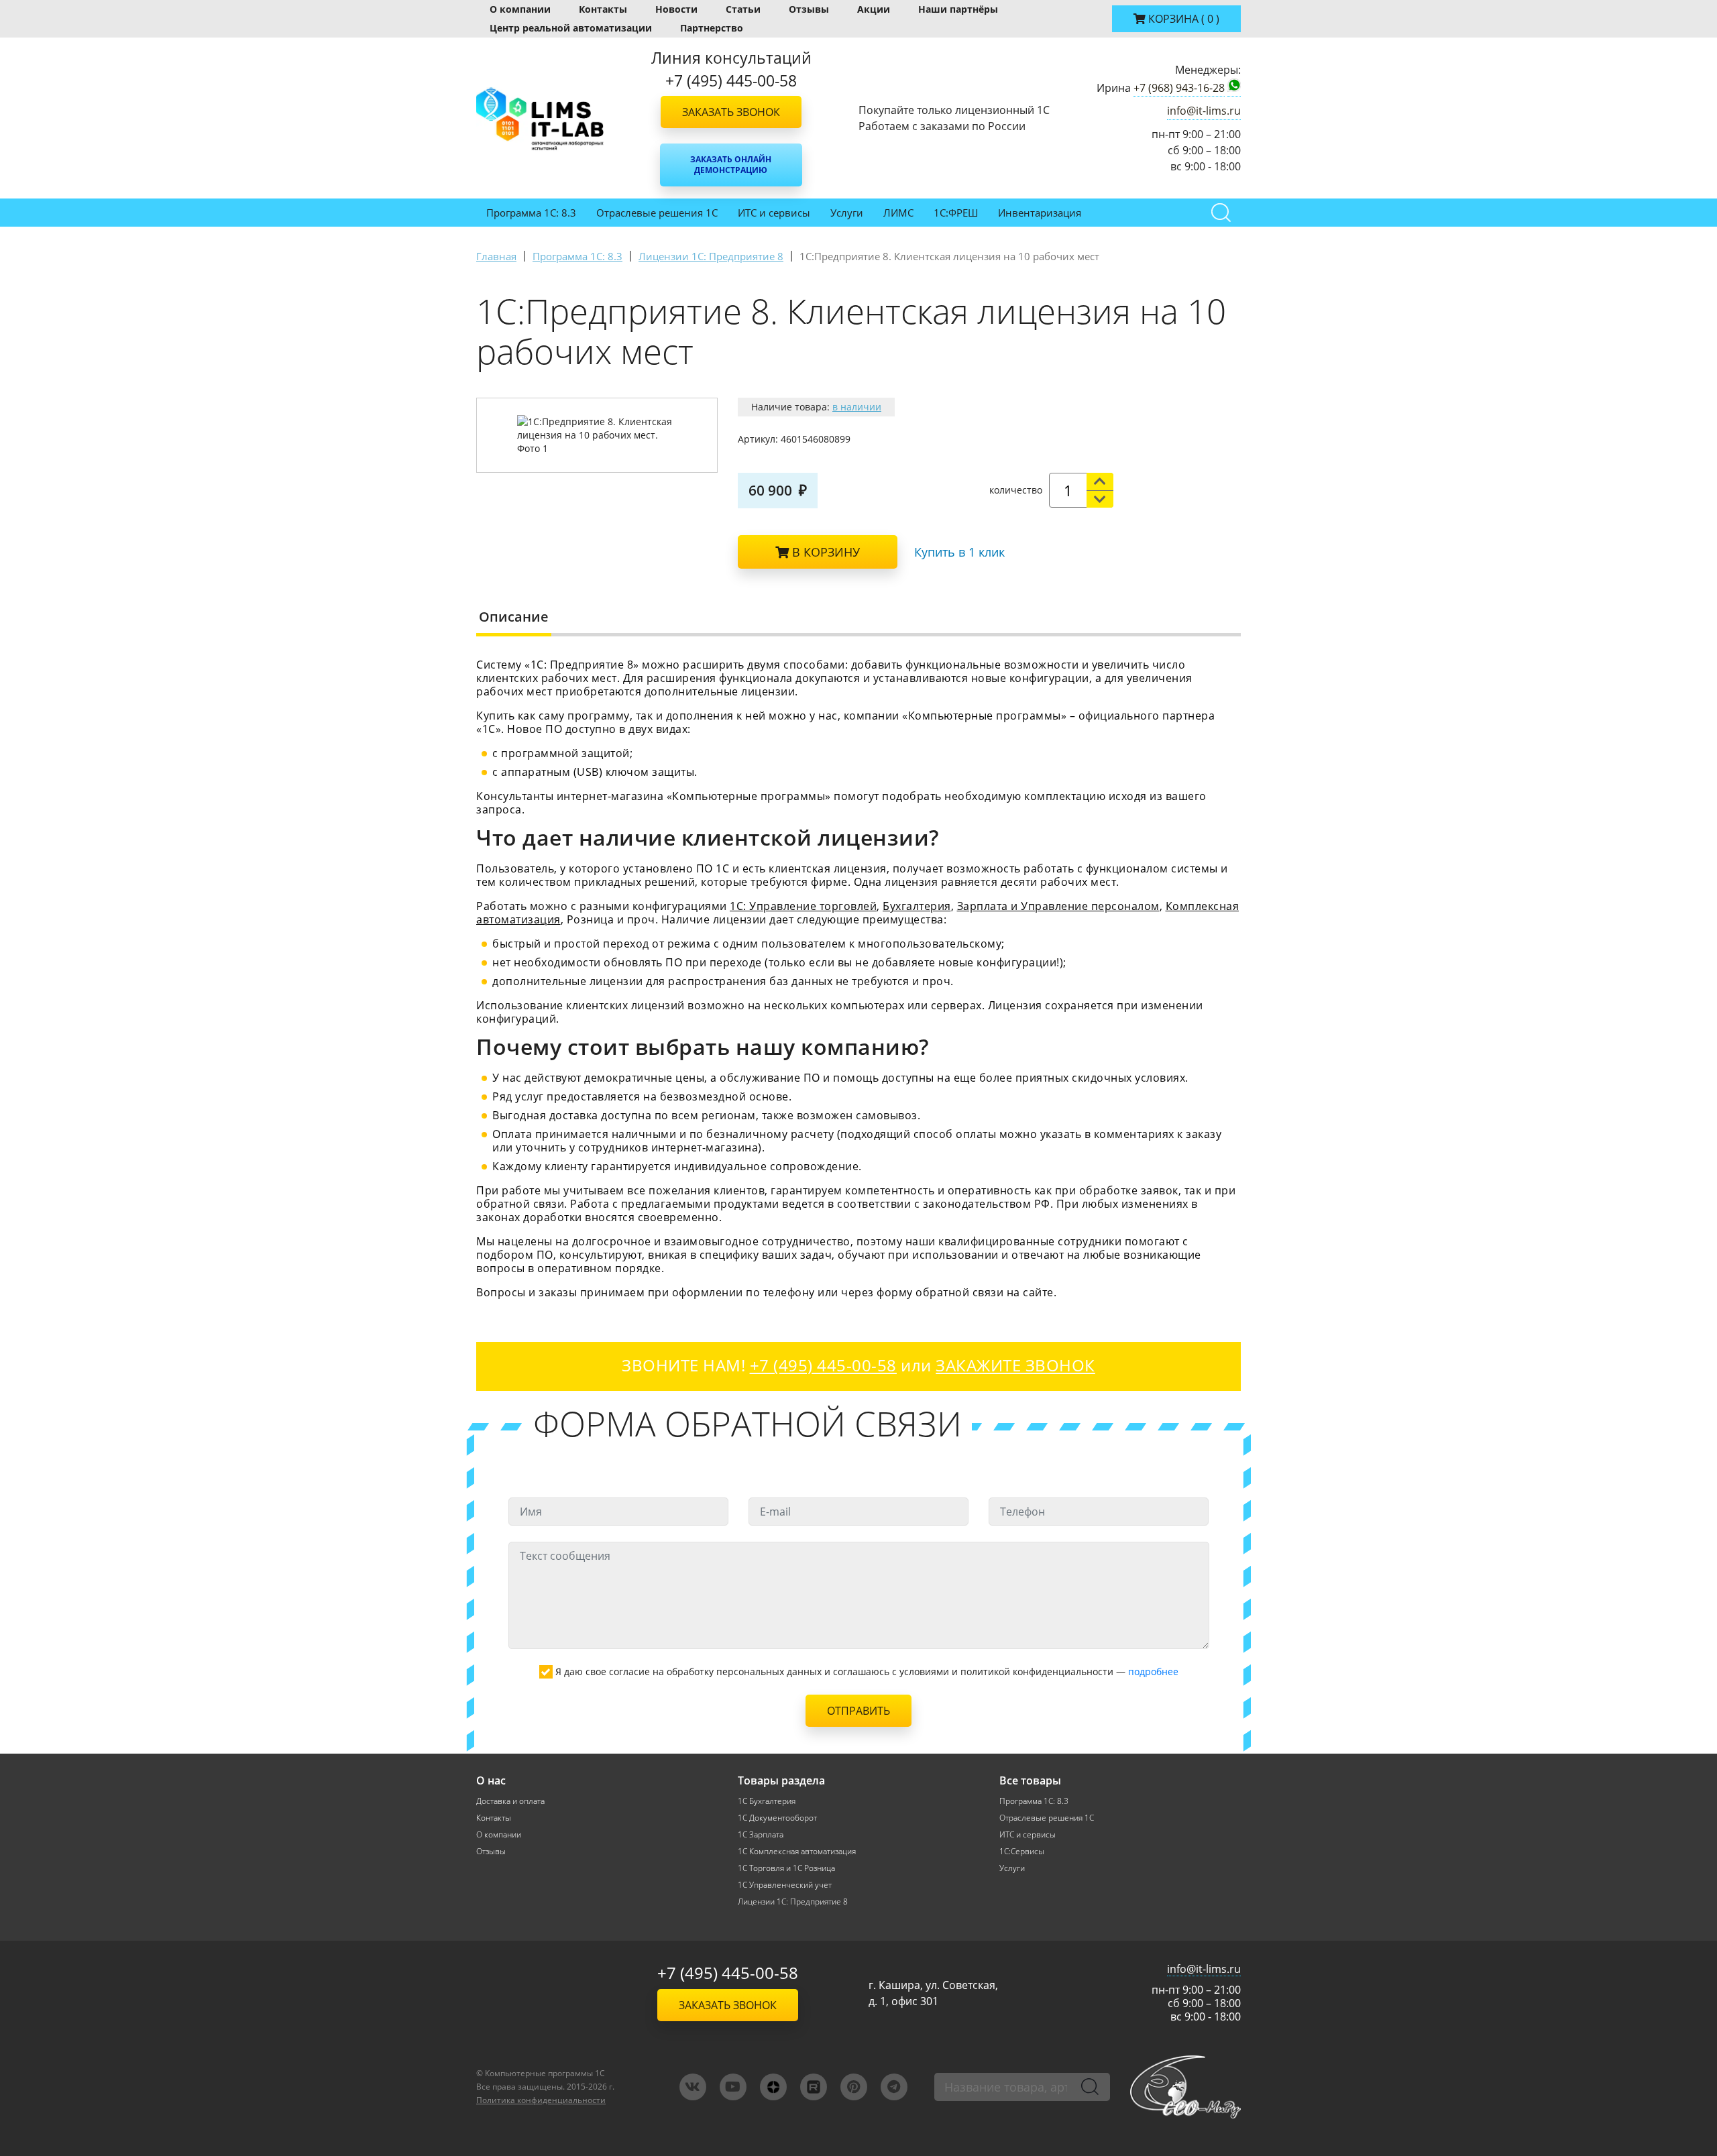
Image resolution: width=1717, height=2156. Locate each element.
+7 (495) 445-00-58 (728, 1973)
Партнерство (712, 28)
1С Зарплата (761, 1834)
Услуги (847, 213)
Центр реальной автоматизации (571, 28)
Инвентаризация (1040, 213)
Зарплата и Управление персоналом (1058, 906)
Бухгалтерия (917, 906)
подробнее (1153, 1671)
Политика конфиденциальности (541, 2100)
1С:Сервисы (1022, 1851)
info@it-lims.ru (1204, 111)
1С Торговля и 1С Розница (786, 1868)
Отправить (858, 1711)
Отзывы (809, 9)
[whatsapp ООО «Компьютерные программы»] (1234, 88)
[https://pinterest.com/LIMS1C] (854, 2087)
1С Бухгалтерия (767, 1801)
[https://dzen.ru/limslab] (773, 2087)
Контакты (603, 9)
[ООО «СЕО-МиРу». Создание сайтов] (1185, 2087)
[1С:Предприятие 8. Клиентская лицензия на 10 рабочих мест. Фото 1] (597, 435)
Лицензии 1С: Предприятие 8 (793, 1902)
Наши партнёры (958, 9)
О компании (520, 9)
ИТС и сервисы (774, 213)
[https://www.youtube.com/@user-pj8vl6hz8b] (733, 2087)
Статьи (743, 9)
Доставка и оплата (510, 1801)
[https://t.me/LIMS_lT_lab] (894, 2087)
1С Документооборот (777, 1818)
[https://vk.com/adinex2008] (693, 2087)
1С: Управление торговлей (803, 906)
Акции (874, 9)
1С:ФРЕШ (956, 213)
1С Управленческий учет (785, 1885)
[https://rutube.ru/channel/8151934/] (814, 2087)
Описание (514, 617)
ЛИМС (898, 213)
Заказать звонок (731, 112)
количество (1016, 490)
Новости (676, 9)
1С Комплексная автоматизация (797, 1851)
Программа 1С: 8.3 (531, 213)
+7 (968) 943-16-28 (1179, 88)
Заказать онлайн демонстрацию (731, 165)
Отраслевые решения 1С (657, 213)
